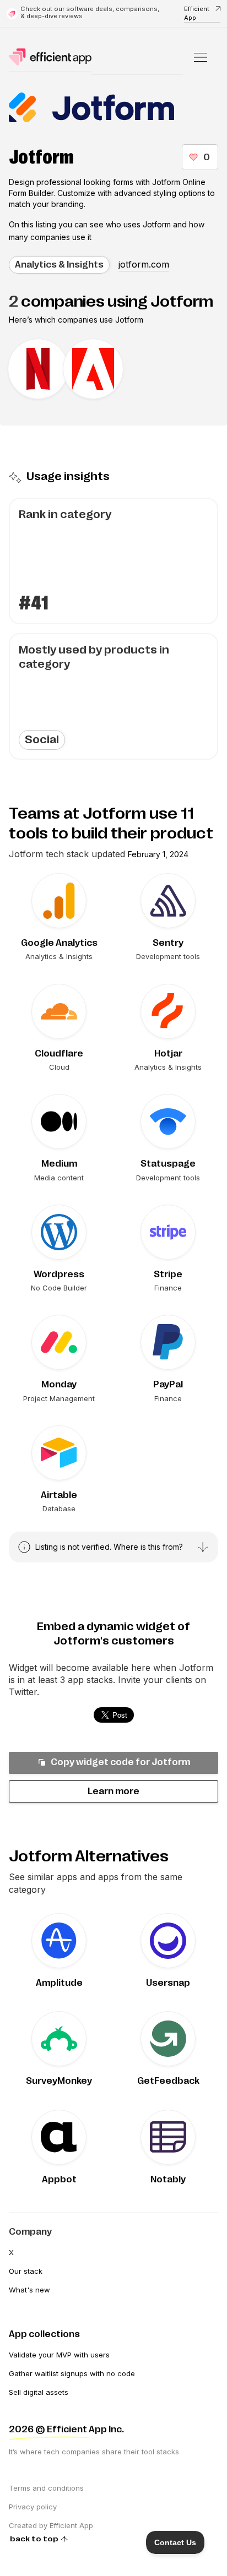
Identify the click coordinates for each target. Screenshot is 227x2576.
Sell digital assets (39, 2392)
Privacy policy (33, 2507)
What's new (29, 2290)
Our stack (26, 2271)
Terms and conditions (46, 2488)
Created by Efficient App (51, 2525)
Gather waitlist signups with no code (72, 2373)
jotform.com (144, 264)
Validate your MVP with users (59, 2355)
